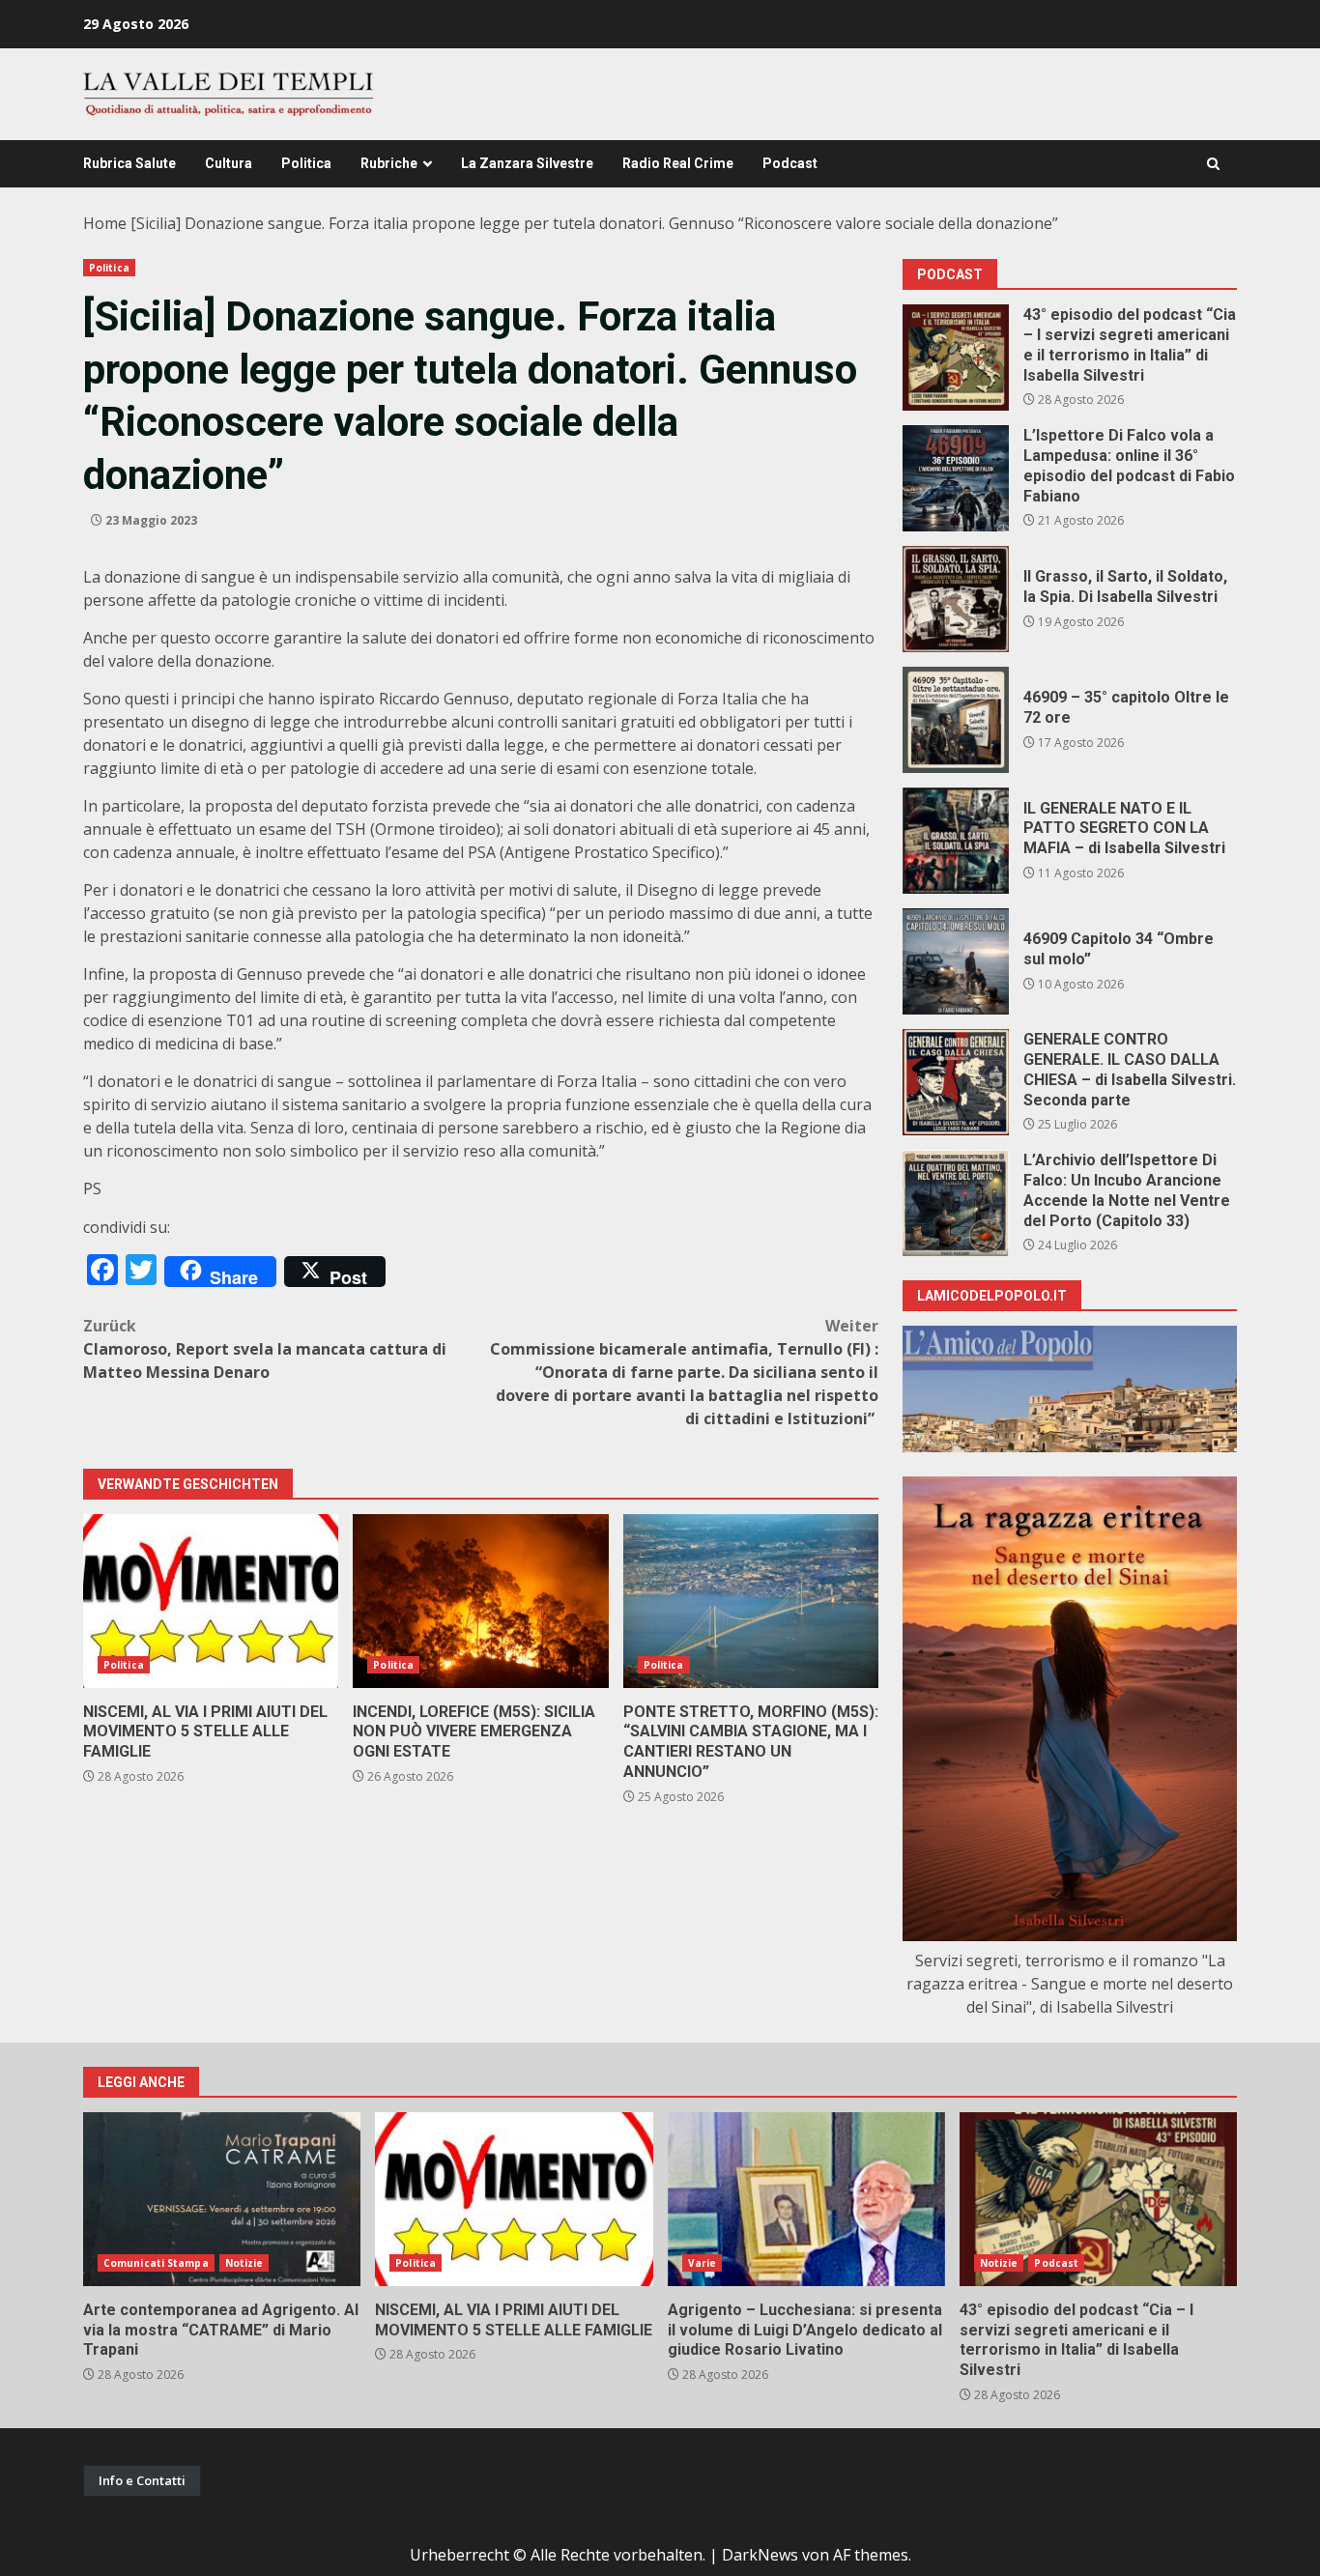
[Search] (1213, 164)
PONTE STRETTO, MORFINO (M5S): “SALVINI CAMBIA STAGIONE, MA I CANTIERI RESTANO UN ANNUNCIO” (751, 1601)
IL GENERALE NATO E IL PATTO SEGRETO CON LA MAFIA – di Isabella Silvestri (956, 841)
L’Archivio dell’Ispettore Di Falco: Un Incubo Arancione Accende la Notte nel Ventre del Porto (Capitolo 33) (956, 1203)
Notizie (244, 2263)
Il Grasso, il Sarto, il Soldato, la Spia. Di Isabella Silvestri (956, 599)
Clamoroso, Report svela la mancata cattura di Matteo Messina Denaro (265, 1349)
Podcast (790, 163)
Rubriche (389, 163)
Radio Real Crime (678, 163)
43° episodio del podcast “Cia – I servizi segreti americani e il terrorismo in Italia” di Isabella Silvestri (956, 358)
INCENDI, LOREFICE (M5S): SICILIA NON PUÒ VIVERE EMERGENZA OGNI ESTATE (480, 1601)
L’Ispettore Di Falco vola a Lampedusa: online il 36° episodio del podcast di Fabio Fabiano (956, 478)
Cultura (229, 163)
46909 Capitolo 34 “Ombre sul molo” (956, 961)
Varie (703, 2263)
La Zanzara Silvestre (527, 163)
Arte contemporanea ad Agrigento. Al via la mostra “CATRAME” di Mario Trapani (222, 2199)
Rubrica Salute (129, 163)
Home (105, 223)
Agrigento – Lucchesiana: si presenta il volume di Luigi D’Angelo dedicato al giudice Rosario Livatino (806, 2199)
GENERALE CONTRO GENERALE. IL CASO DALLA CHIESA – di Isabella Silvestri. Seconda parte (956, 1082)
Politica (306, 163)
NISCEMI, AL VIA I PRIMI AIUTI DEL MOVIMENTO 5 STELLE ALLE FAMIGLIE (211, 1601)
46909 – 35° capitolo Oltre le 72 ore (956, 720)
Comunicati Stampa (156, 2263)
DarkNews (760, 2555)
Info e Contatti (142, 2480)
